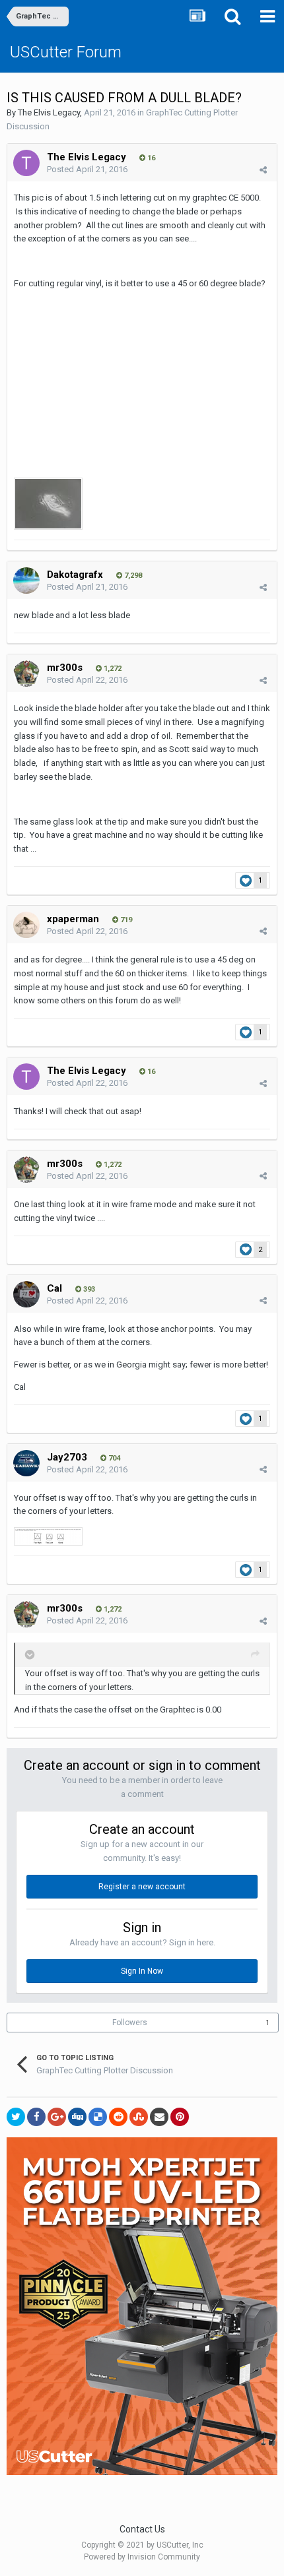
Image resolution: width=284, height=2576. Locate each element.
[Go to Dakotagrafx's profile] (26, 581)
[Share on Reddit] (118, 2117)
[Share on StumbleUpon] (139, 2117)
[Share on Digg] (77, 2117)
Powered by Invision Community (142, 2557)
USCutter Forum (66, 52)
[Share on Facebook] (36, 2117)
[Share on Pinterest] (180, 2117)
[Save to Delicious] (98, 2117)
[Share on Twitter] (16, 2117)
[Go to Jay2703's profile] (26, 1463)
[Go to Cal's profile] (26, 1294)
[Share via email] (159, 2117)
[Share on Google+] (57, 2117)
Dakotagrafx (75, 575)
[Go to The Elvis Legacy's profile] (26, 163)
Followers (130, 2023)
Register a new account (142, 1887)
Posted (87, 169)
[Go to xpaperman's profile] (26, 925)
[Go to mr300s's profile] (26, 674)
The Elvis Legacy (49, 112)
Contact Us (142, 2529)
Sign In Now (142, 1971)
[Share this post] (263, 170)
